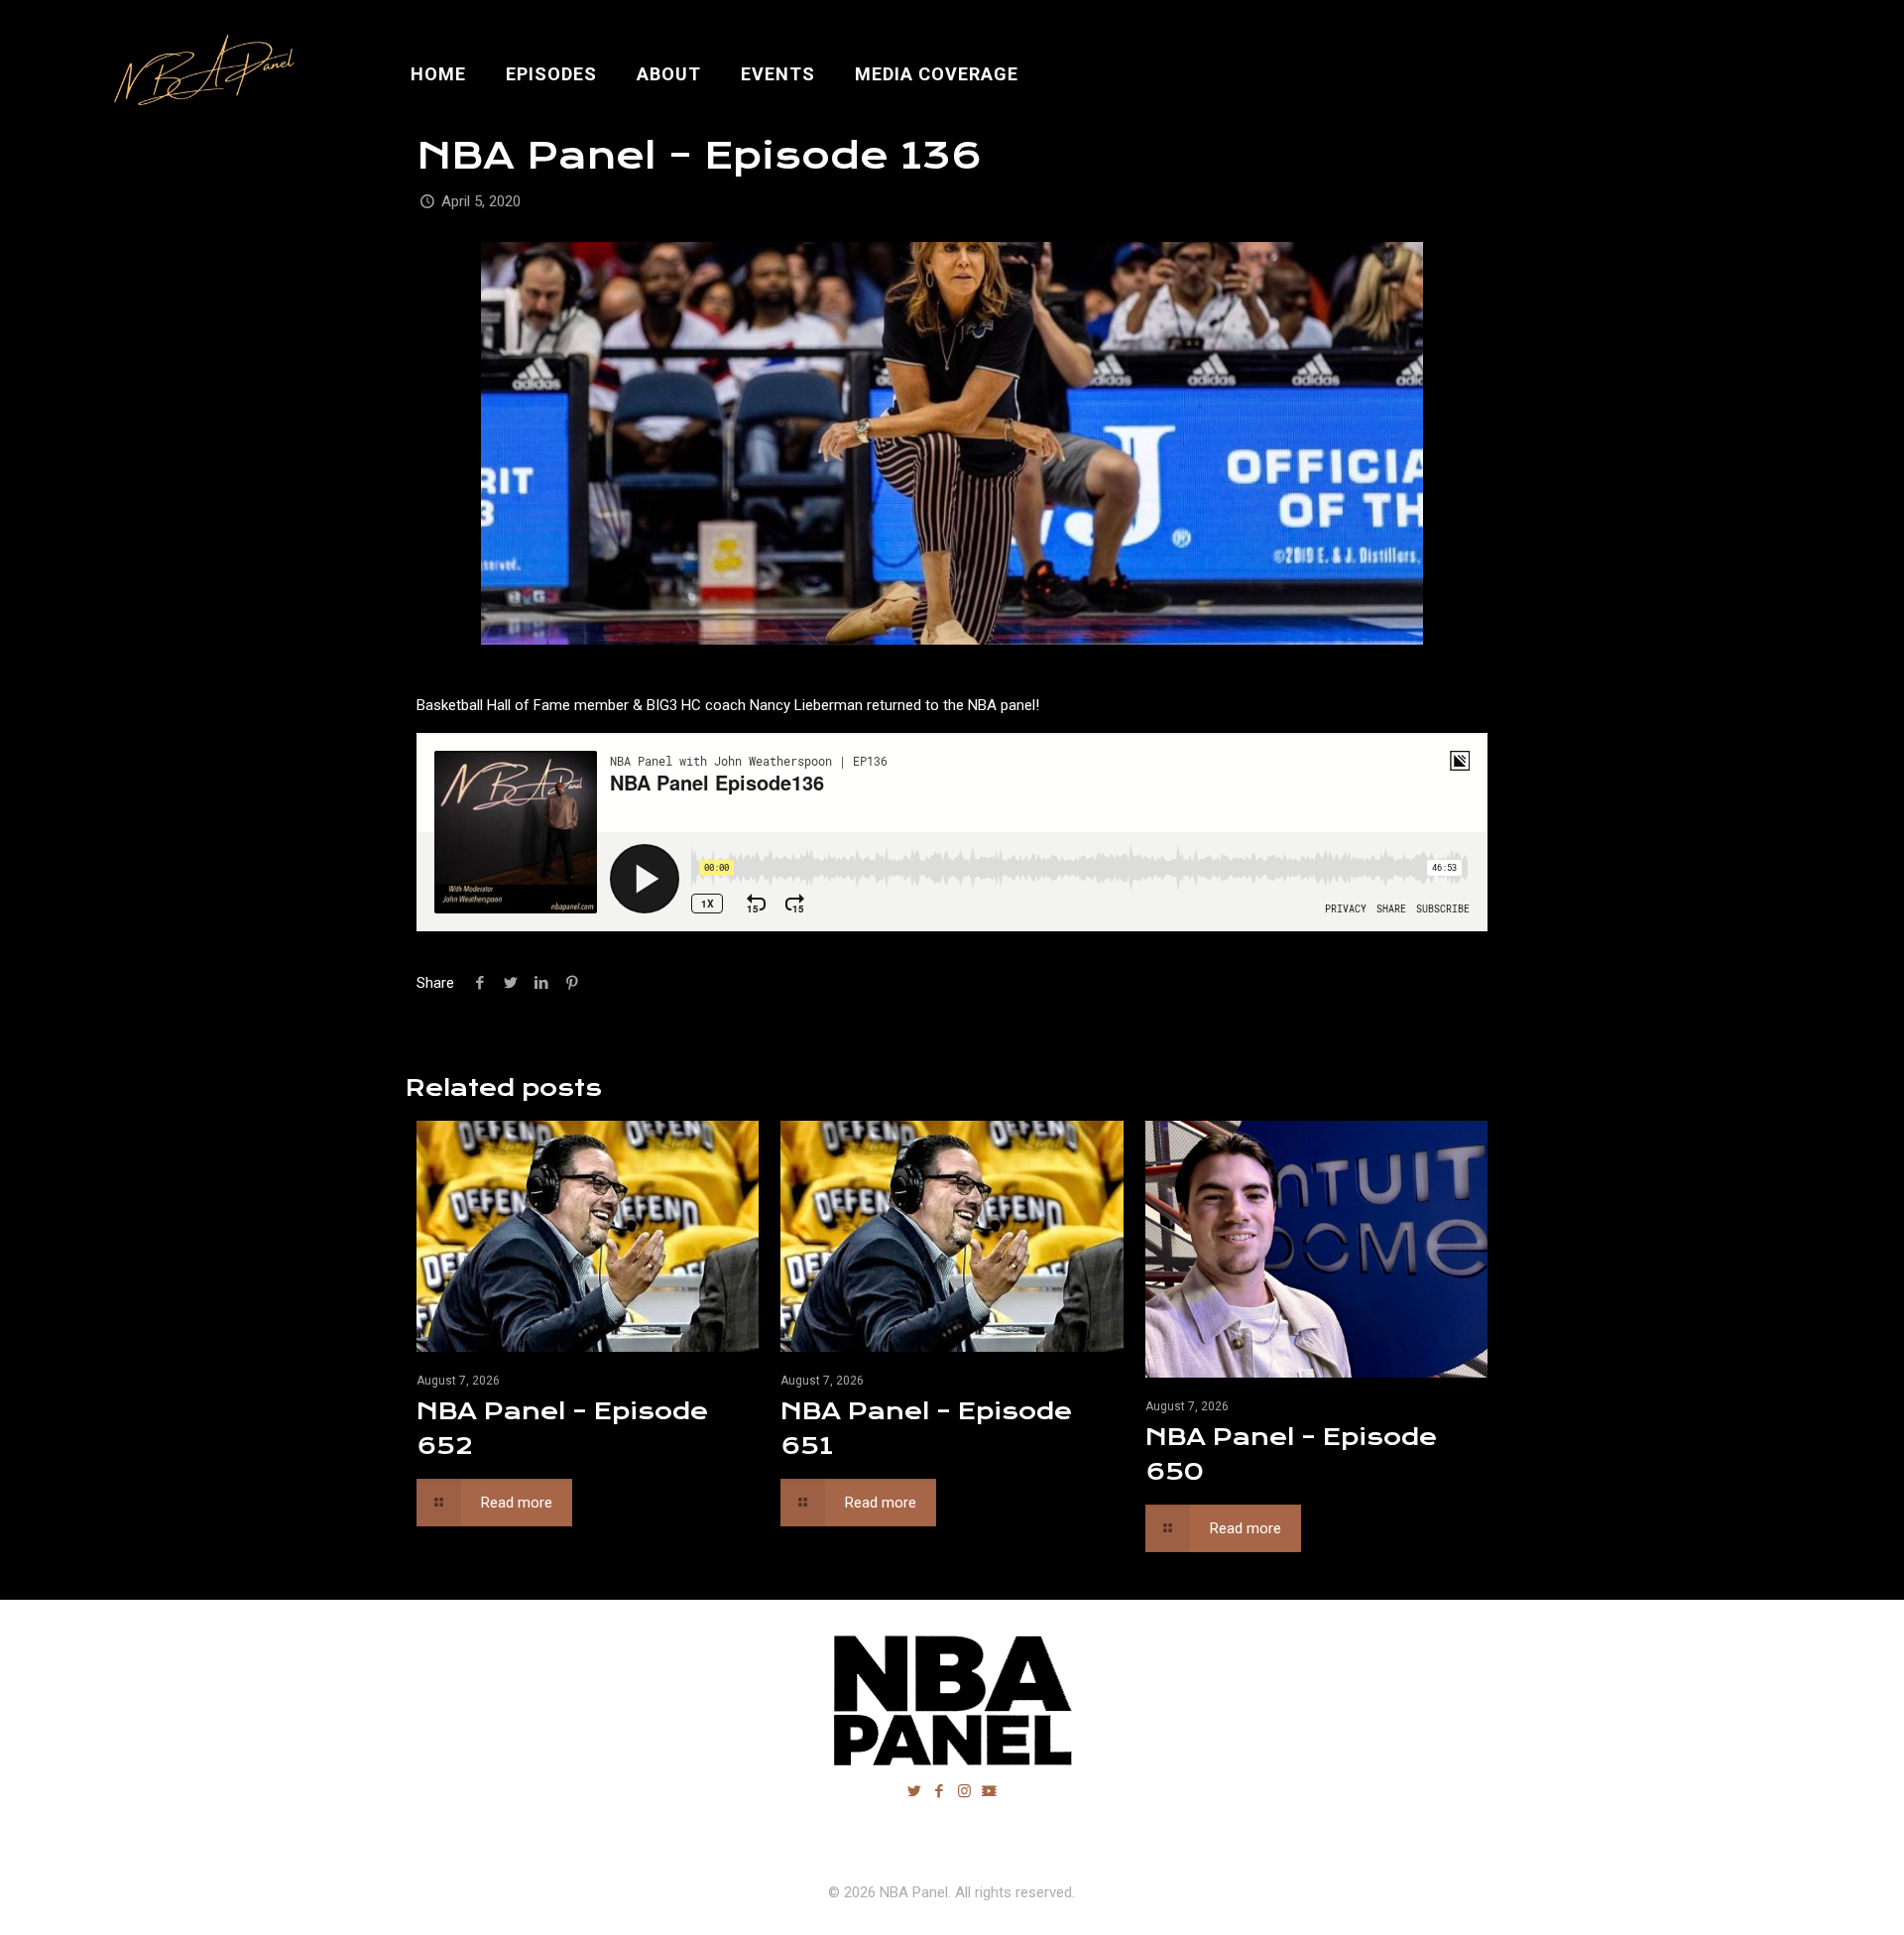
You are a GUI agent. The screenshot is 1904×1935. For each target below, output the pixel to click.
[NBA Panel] (200, 74)
